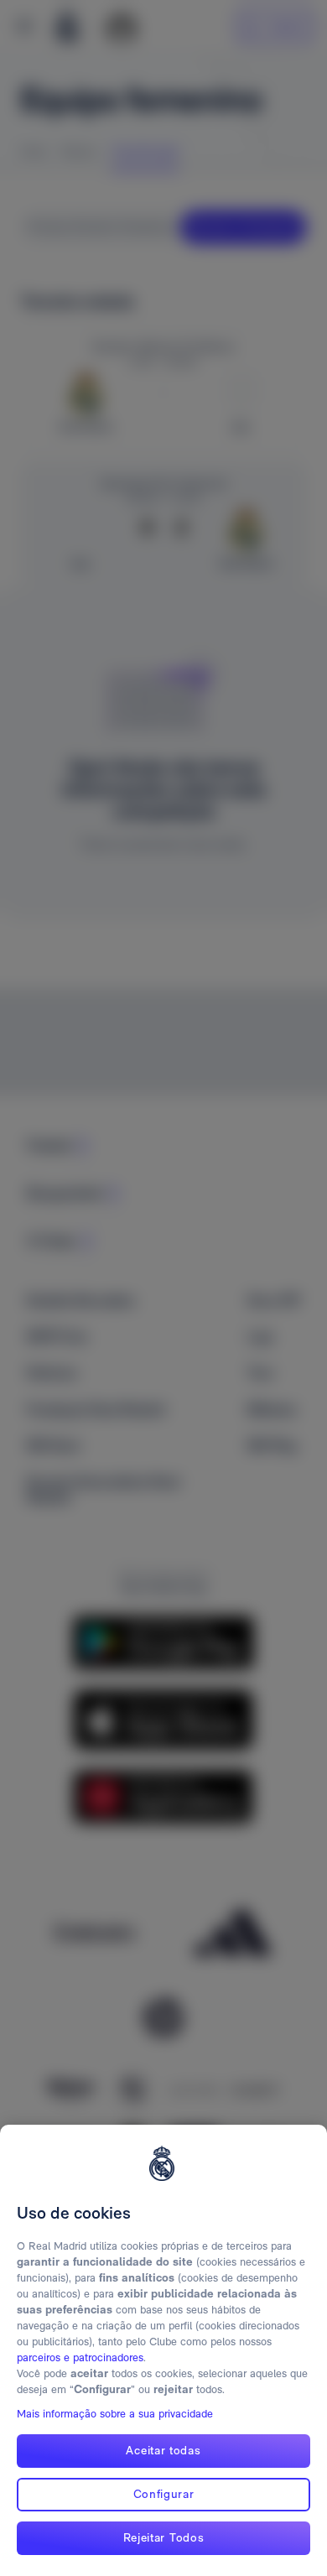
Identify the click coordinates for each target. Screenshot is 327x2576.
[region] (163, 2350)
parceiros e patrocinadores (80, 2357)
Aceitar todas (163, 2450)
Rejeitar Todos (164, 2537)
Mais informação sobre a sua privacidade (115, 2414)
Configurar (164, 2494)
